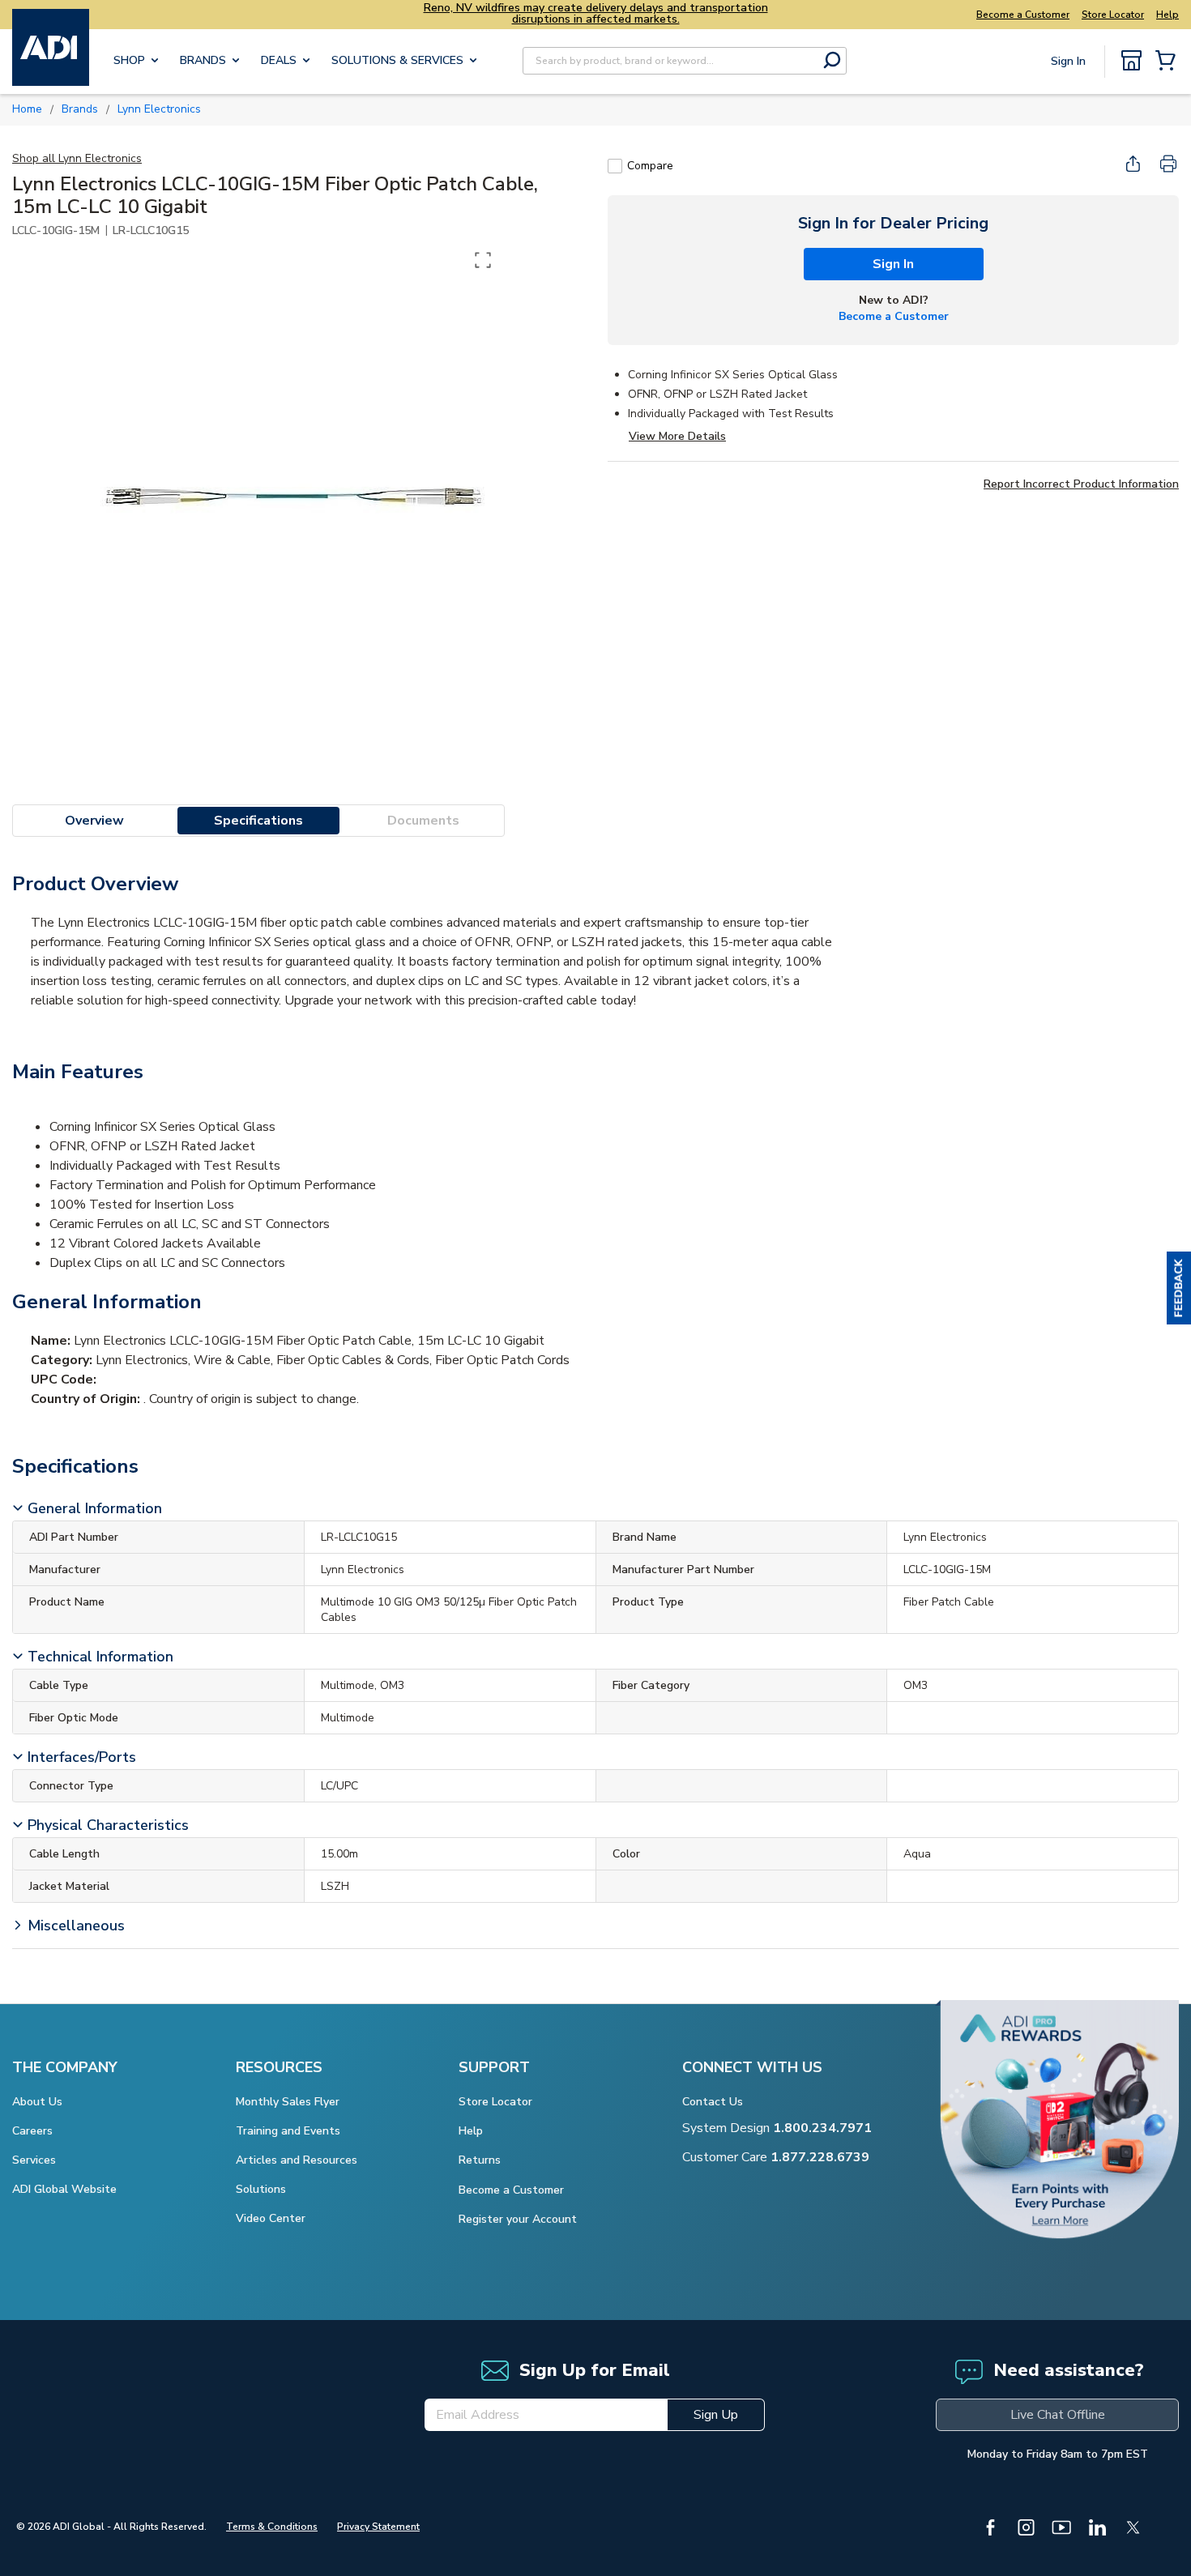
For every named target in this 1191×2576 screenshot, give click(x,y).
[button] (1179, 1288)
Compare (650, 166)
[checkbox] (615, 166)
